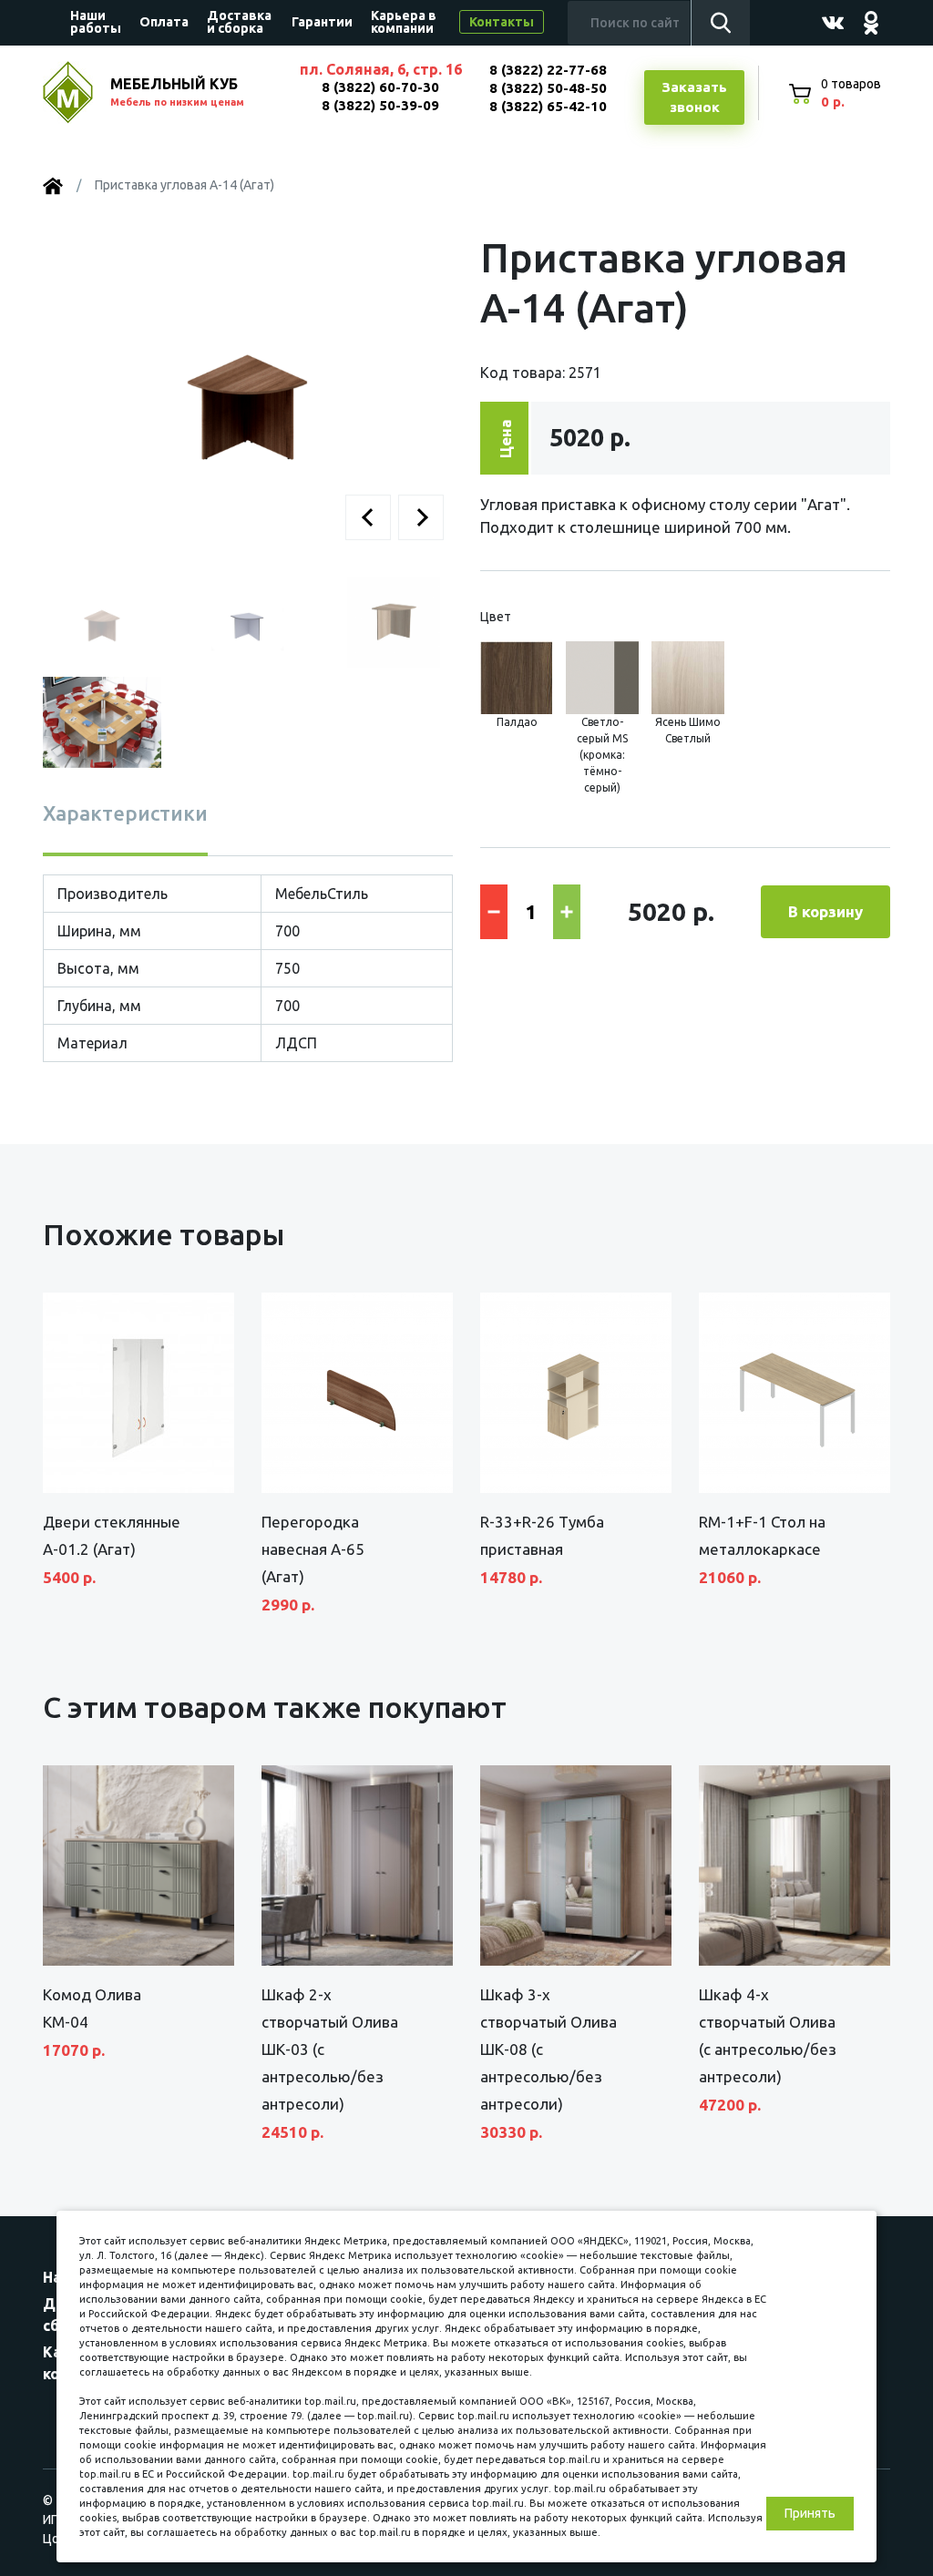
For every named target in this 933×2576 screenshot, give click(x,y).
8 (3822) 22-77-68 (548, 70)
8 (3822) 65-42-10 (548, 106)
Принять (810, 2513)
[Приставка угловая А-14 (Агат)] (248, 394)
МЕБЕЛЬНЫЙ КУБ (177, 92)
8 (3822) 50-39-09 (380, 105)
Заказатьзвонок (694, 97)
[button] (368, 517)
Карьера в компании (404, 22)
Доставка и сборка (239, 22)
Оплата (164, 22)
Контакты (502, 22)
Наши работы (96, 22)
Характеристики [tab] (125, 813)
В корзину (825, 911)
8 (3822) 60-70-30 (380, 87)
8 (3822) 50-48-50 (548, 88)
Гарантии (322, 22)
